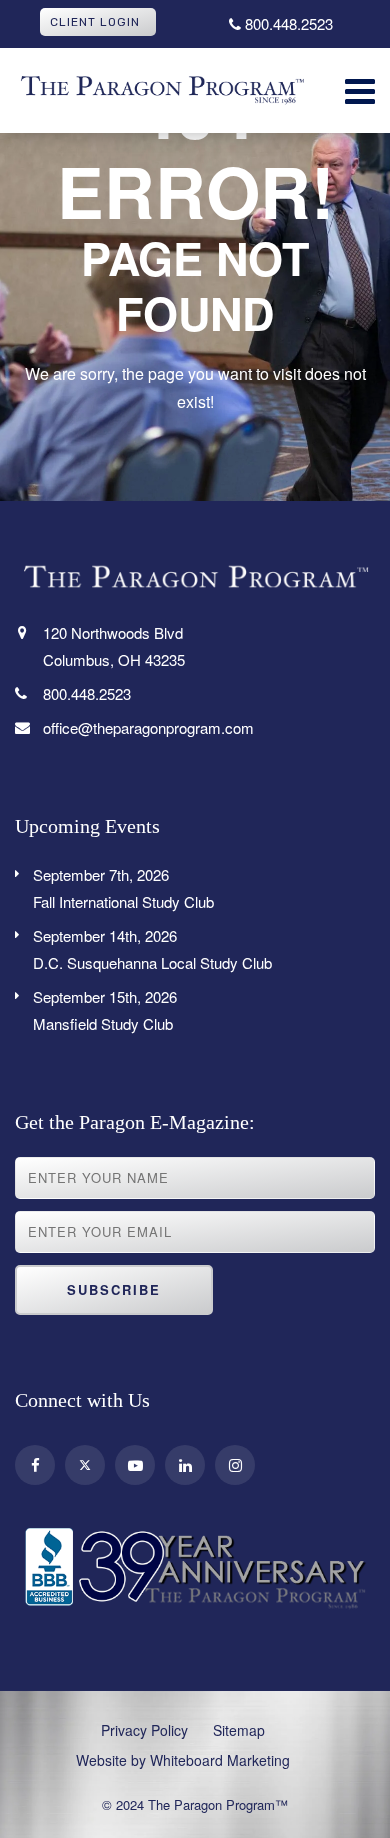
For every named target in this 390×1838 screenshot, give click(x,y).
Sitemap (239, 1730)
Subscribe (114, 1289)
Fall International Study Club (123, 888)
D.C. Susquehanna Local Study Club (152, 949)
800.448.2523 (287, 23)
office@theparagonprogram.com (148, 727)
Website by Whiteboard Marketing (183, 1760)
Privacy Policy (144, 1730)
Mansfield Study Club (105, 1010)
